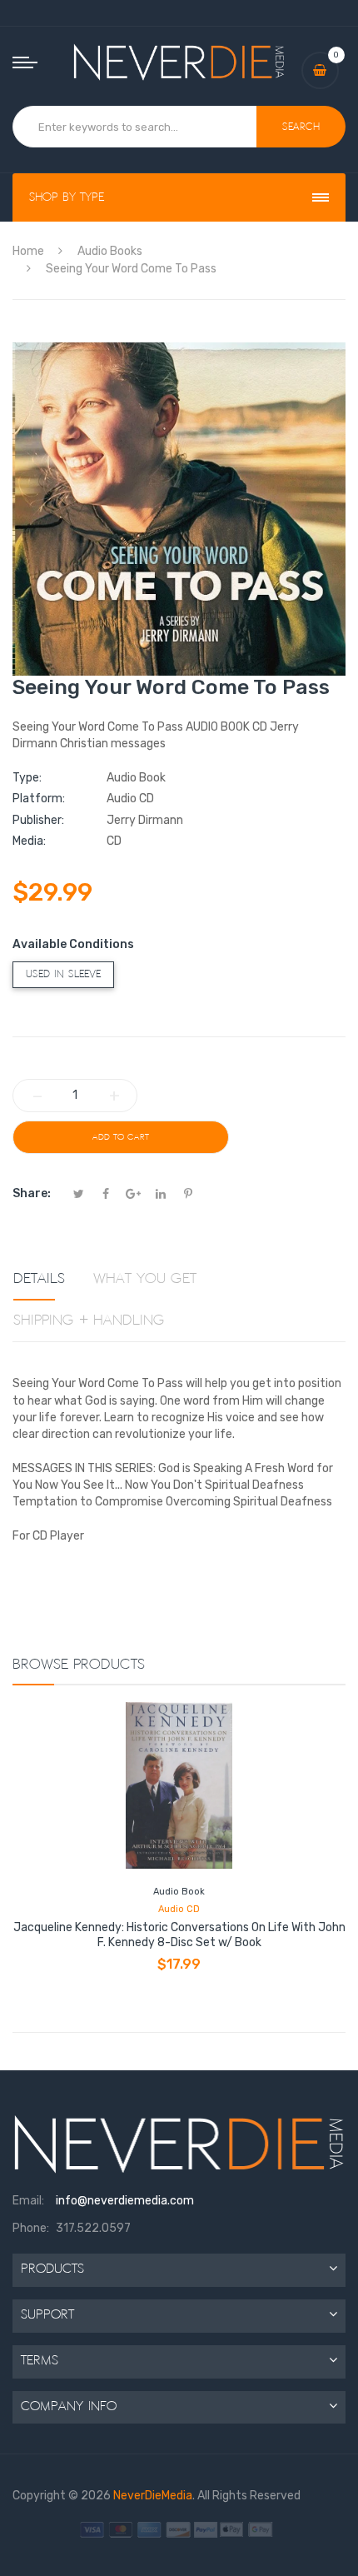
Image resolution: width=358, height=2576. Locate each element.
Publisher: (38, 820)
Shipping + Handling (89, 1320)
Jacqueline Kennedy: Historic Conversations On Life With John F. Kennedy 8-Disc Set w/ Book (179, 1935)
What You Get (145, 1279)
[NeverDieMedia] (179, 62)
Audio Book (179, 1892)
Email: (28, 2201)
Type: (27, 778)
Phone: (31, 2228)
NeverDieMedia (153, 2496)
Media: (29, 841)
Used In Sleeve (63, 974)
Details (39, 1279)
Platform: (39, 799)
